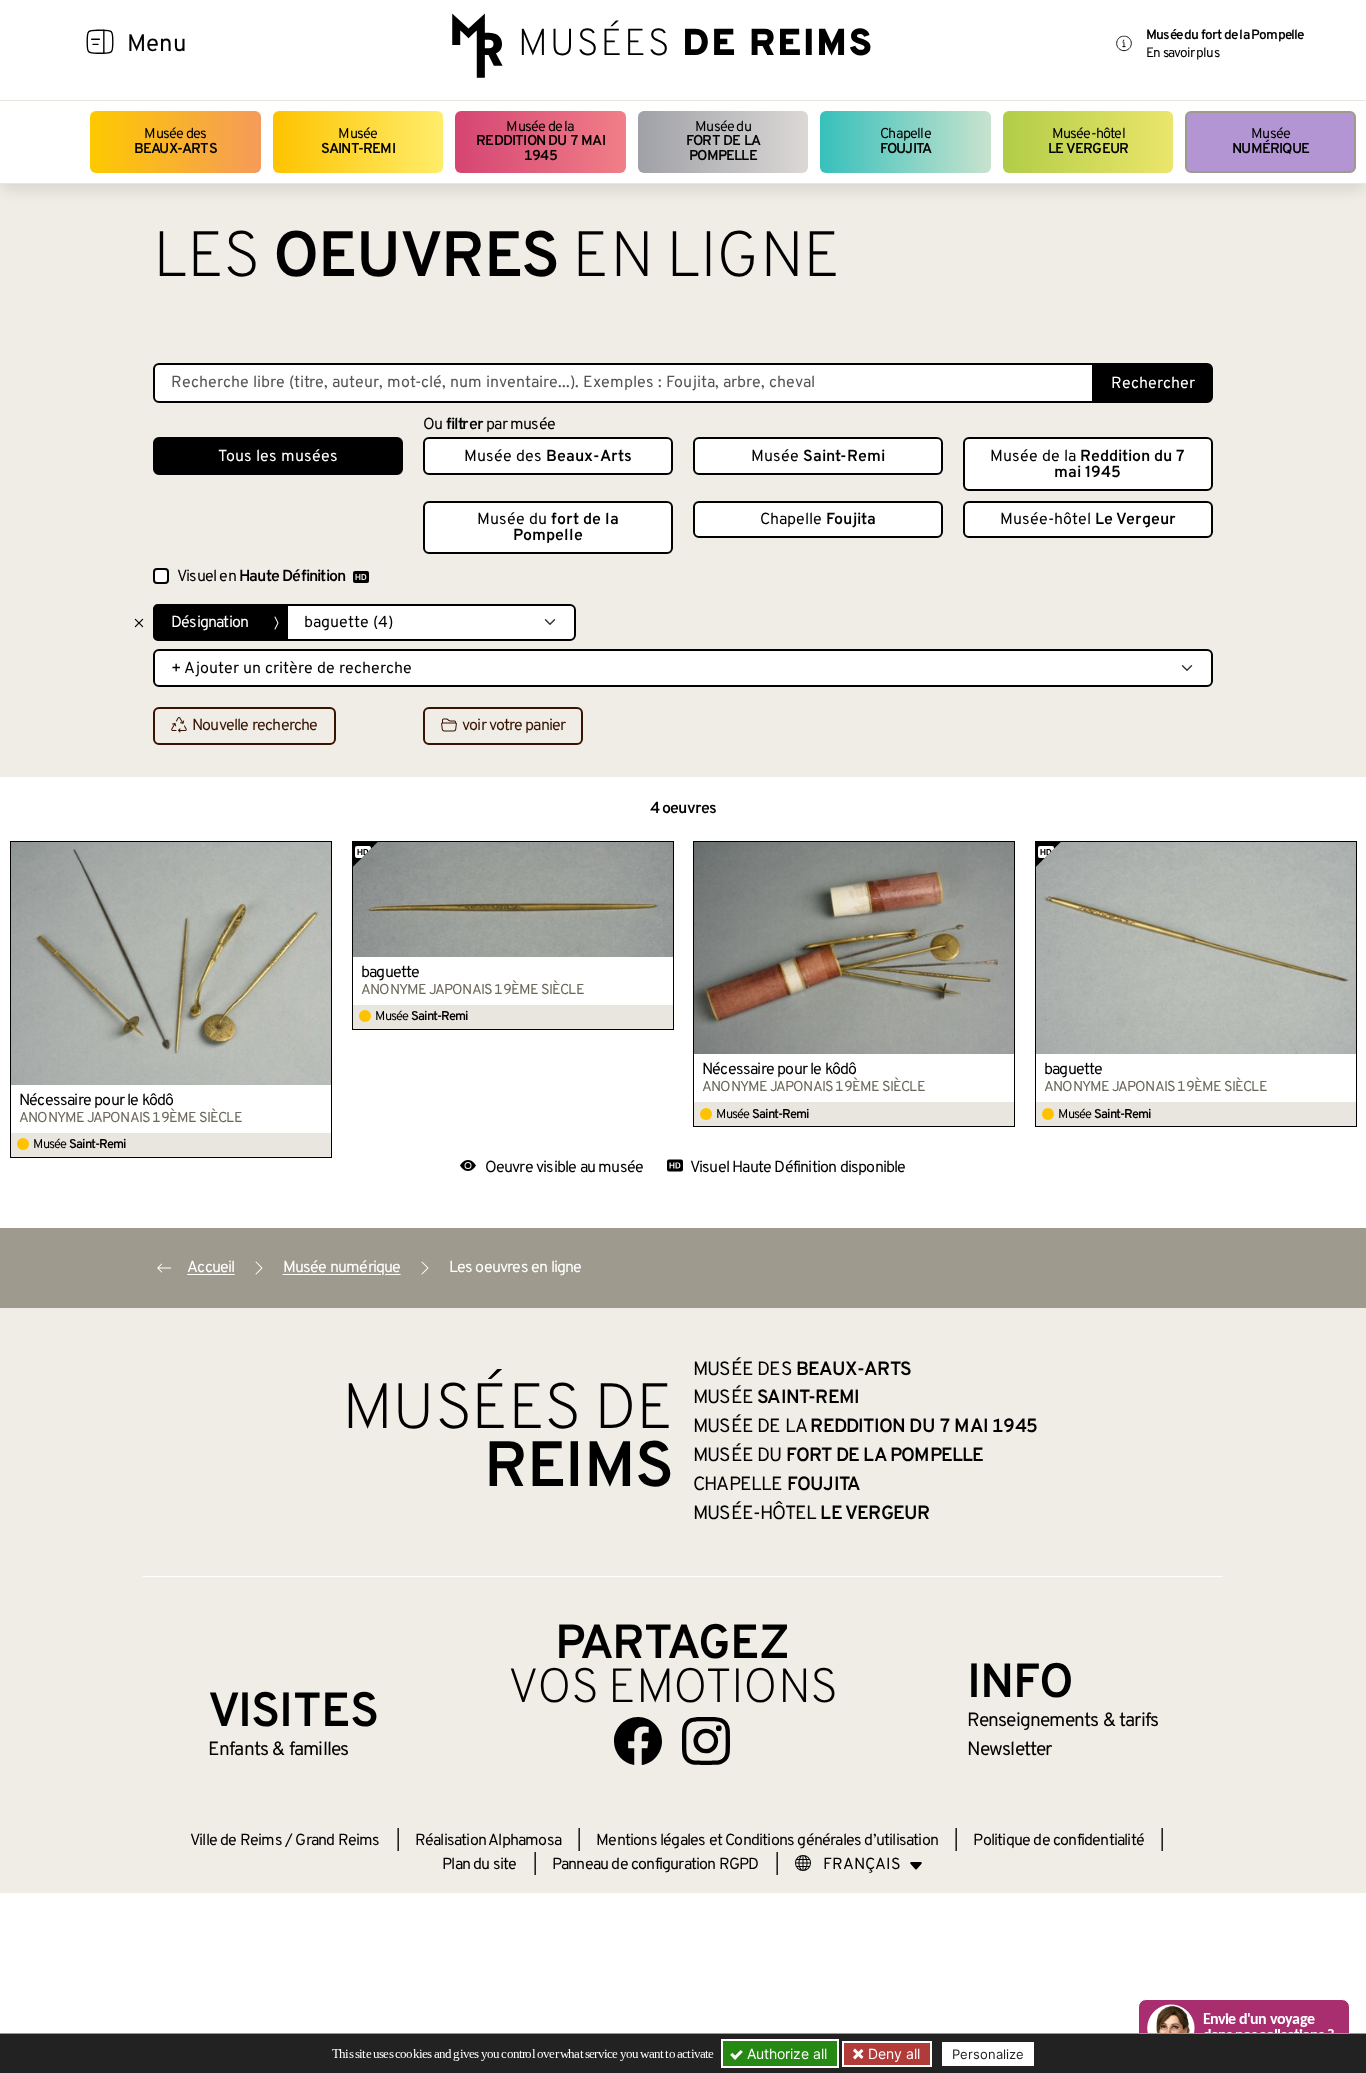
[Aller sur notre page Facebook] (638, 1741)
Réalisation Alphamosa (488, 1841)
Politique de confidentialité (1058, 1841)
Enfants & (278, 1750)
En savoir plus (1182, 53)
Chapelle (905, 141)
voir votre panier (513, 727)
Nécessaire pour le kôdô (96, 1101)
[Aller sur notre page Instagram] (706, 1741)
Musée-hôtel (1088, 141)
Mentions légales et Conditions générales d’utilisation (767, 1841)
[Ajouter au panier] (317, 856)
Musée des (175, 141)
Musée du (723, 142)
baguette (390, 973)
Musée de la (540, 142)
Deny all (892, 2053)
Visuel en (261, 577)
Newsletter (1009, 1750)
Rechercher (1153, 384)
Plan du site (479, 1865)
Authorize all (785, 2053)
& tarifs (1063, 1721)
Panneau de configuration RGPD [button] (655, 1865)
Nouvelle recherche (255, 727)
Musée (358, 141)
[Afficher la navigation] (100, 45)
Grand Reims (337, 1841)
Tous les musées (278, 457)
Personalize (988, 2054)
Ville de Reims (236, 1841)
